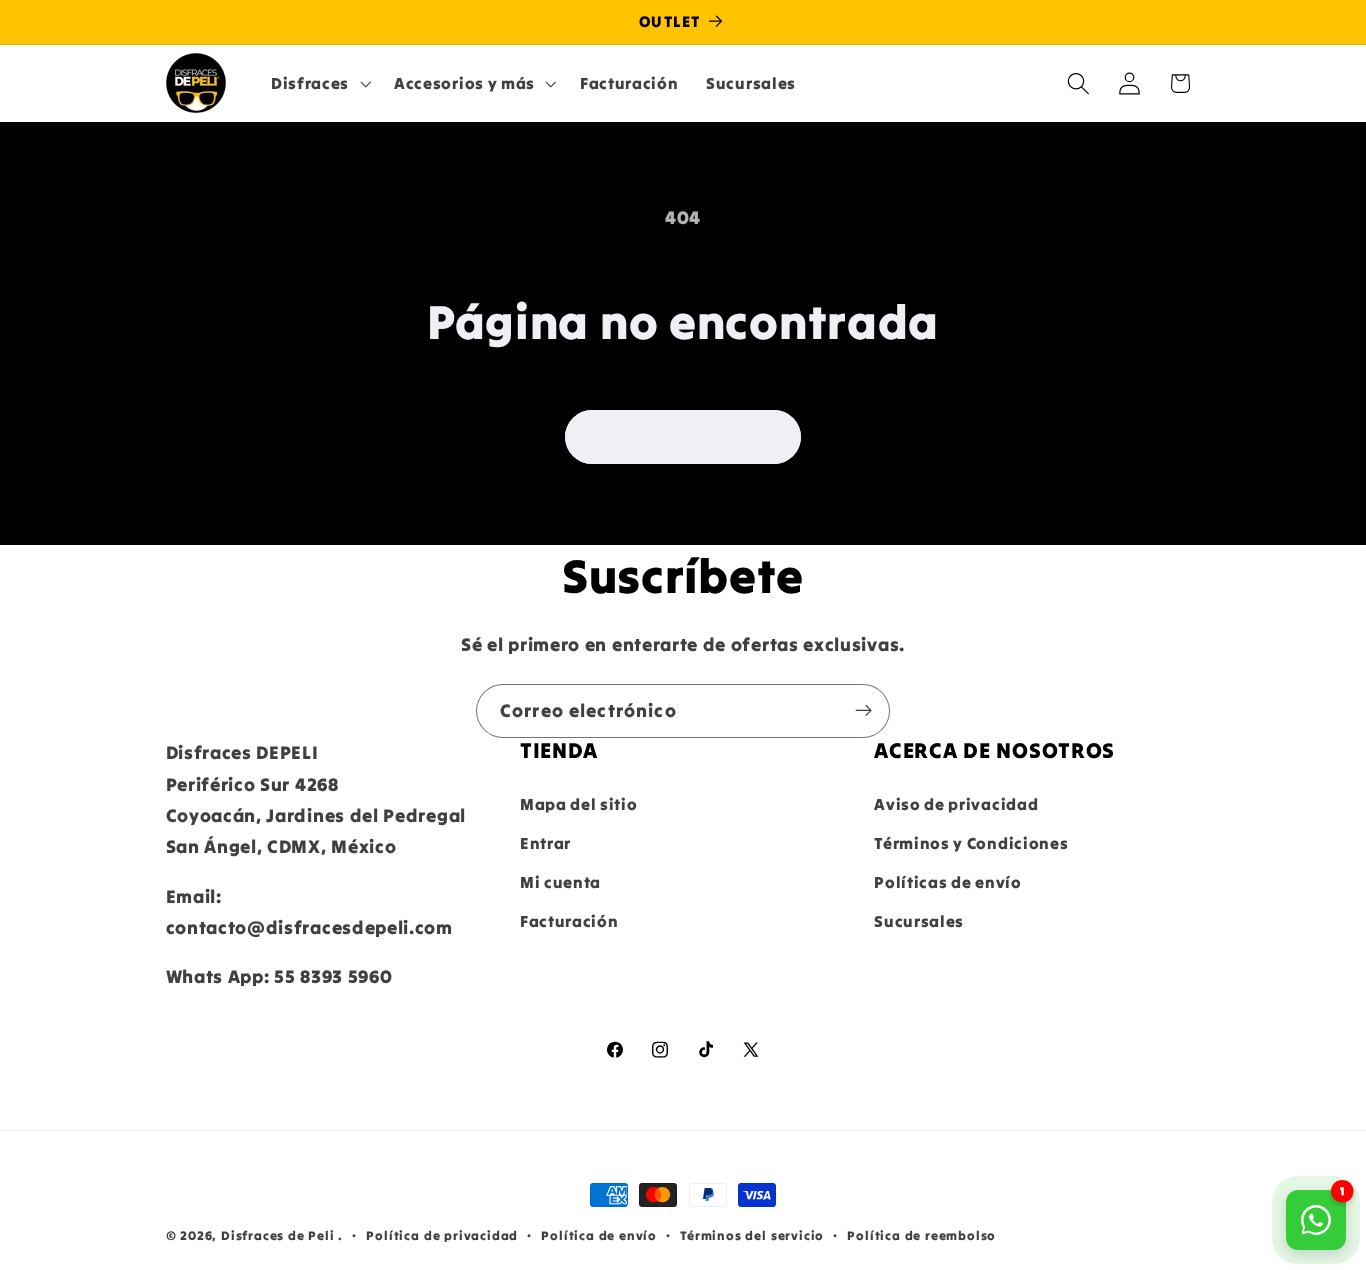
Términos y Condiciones (971, 843)
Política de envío (599, 1235)
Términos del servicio (752, 1235)
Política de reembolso (921, 1235)
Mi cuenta (560, 882)
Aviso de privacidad (956, 804)
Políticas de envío (947, 882)
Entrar (545, 843)
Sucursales (919, 921)
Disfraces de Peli (278, 1235)
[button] (318, 83)
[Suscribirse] (863, 711)
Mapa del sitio (579, 804)
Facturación (569, 921)
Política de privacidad (442, 1235)
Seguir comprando (683, 437)
